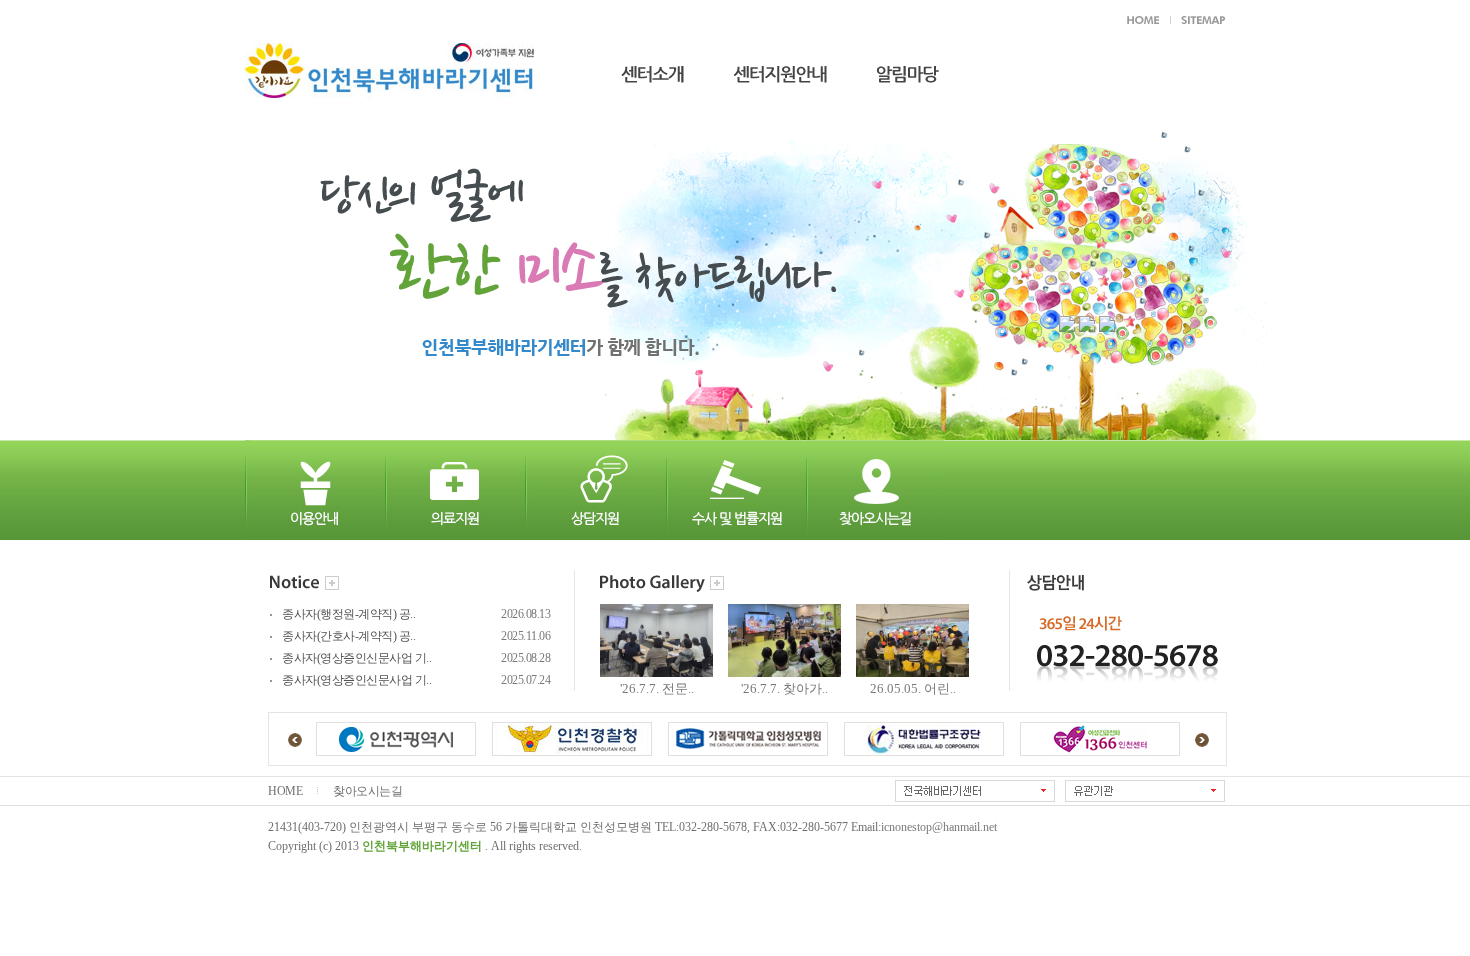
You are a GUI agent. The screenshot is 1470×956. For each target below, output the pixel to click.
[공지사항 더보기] (332, 584)
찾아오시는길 (367, 791)
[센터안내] (638, 68)
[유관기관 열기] (1145, 791)
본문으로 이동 (529, 18)
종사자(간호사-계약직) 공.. (348, 636)
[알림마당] (893, 68)
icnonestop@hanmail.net (939, 827)
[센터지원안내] (765, 68)
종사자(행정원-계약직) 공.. (348, 614)
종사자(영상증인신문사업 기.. (356, 658)
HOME (285, 791)
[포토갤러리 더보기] (717, 584)
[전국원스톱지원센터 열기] (975, 791)
